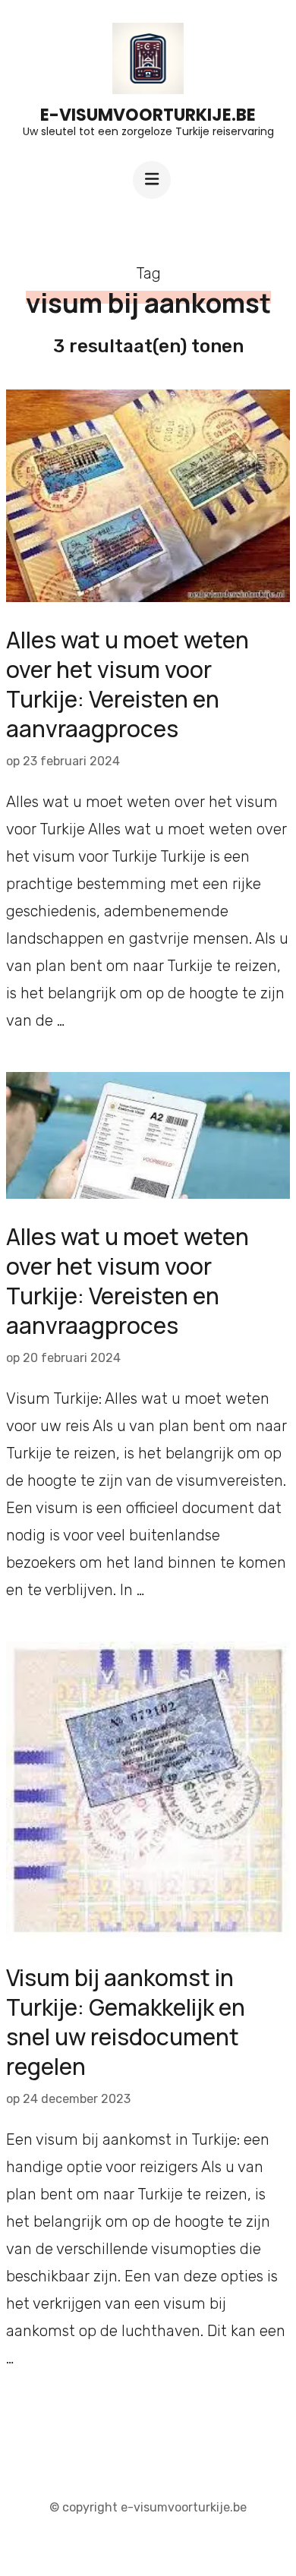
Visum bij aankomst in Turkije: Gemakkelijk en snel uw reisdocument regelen (126, 2022)
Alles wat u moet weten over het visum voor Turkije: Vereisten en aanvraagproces (128, 684)
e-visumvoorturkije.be (148, 115)
